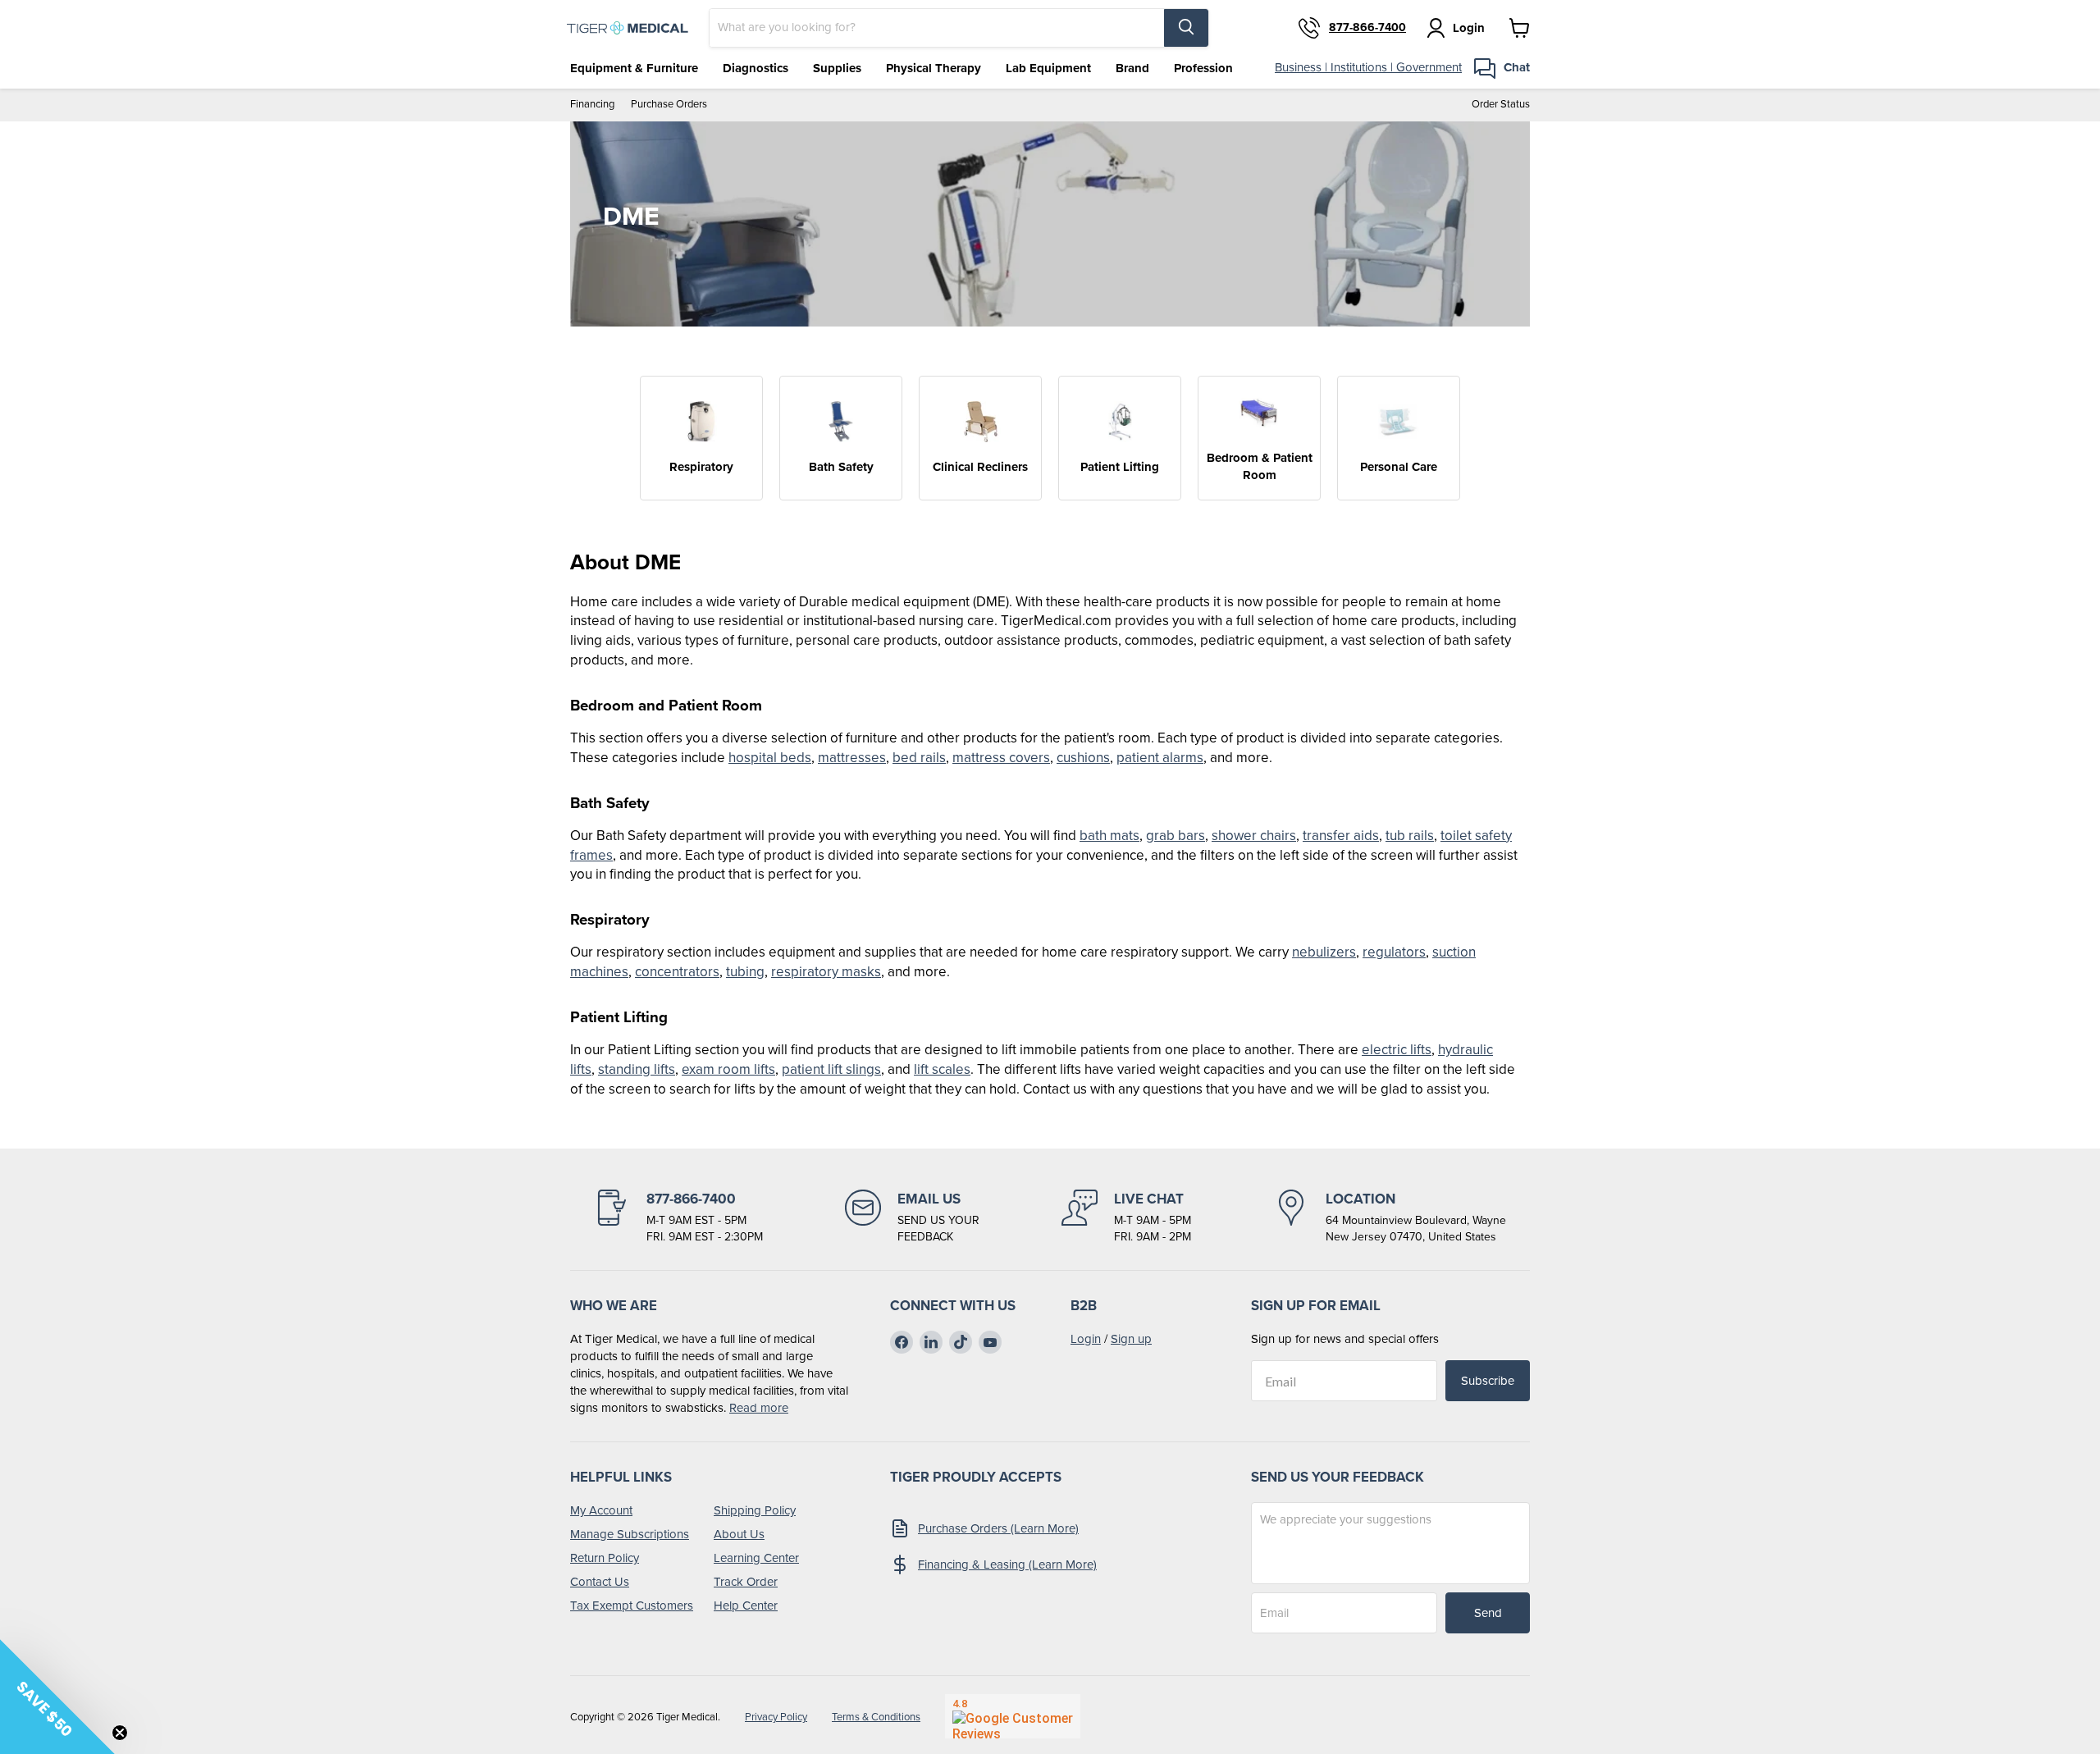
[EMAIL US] (912, 1217)
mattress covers (1001, 758)
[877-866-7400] (678, 1217)
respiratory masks (826, 972)
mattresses (852, 758)
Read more (759, 1408)
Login (1086, 1339)
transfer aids (1341, 836)
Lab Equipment (1048, 68)
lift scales (942, 1069)
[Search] (1186, 28)
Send (1488, 1613)
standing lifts (637, 1069)
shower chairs (1254, 836)
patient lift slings (831, 1069)
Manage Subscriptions (630, 1534)
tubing (745, 972)
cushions (1083, 758)
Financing (592, 105)
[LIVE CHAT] (1126, 1217)
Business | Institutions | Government (1368, 67)
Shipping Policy (755, 1510)
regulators (1394, 952)
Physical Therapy (934, 68)
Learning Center (756, 1558)
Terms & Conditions (876, 1717)
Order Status (1501, 105)
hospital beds (770, 758)
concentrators (677, 972)
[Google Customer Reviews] (1013, 1716)
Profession (1203, 68)
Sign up (1131, 1339)
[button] (57, 1697)
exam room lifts (728, 1069)
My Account (601, 1510)
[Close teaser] (120, 1733)
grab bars (1176, 836)
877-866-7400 (1367, 28)
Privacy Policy (776, 1717)
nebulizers (1324, 952)
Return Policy (605, 1558)
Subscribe (1488, 1381)
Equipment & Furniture (634, 68)
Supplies (837, 68)
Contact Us (600, 1582)
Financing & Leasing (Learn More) (1007, 1564)
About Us (739, 1534)
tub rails (1410, 836)
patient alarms (1160, 758)
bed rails (919, 758)
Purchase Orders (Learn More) (998, 1528)
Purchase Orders (669, 105)
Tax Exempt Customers (632, 1606)
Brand (1132, 68)
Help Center (746, 1606)
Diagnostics (756, 68)
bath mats (1109, 836)
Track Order (746, 1582)
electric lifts (1397, 1050)
